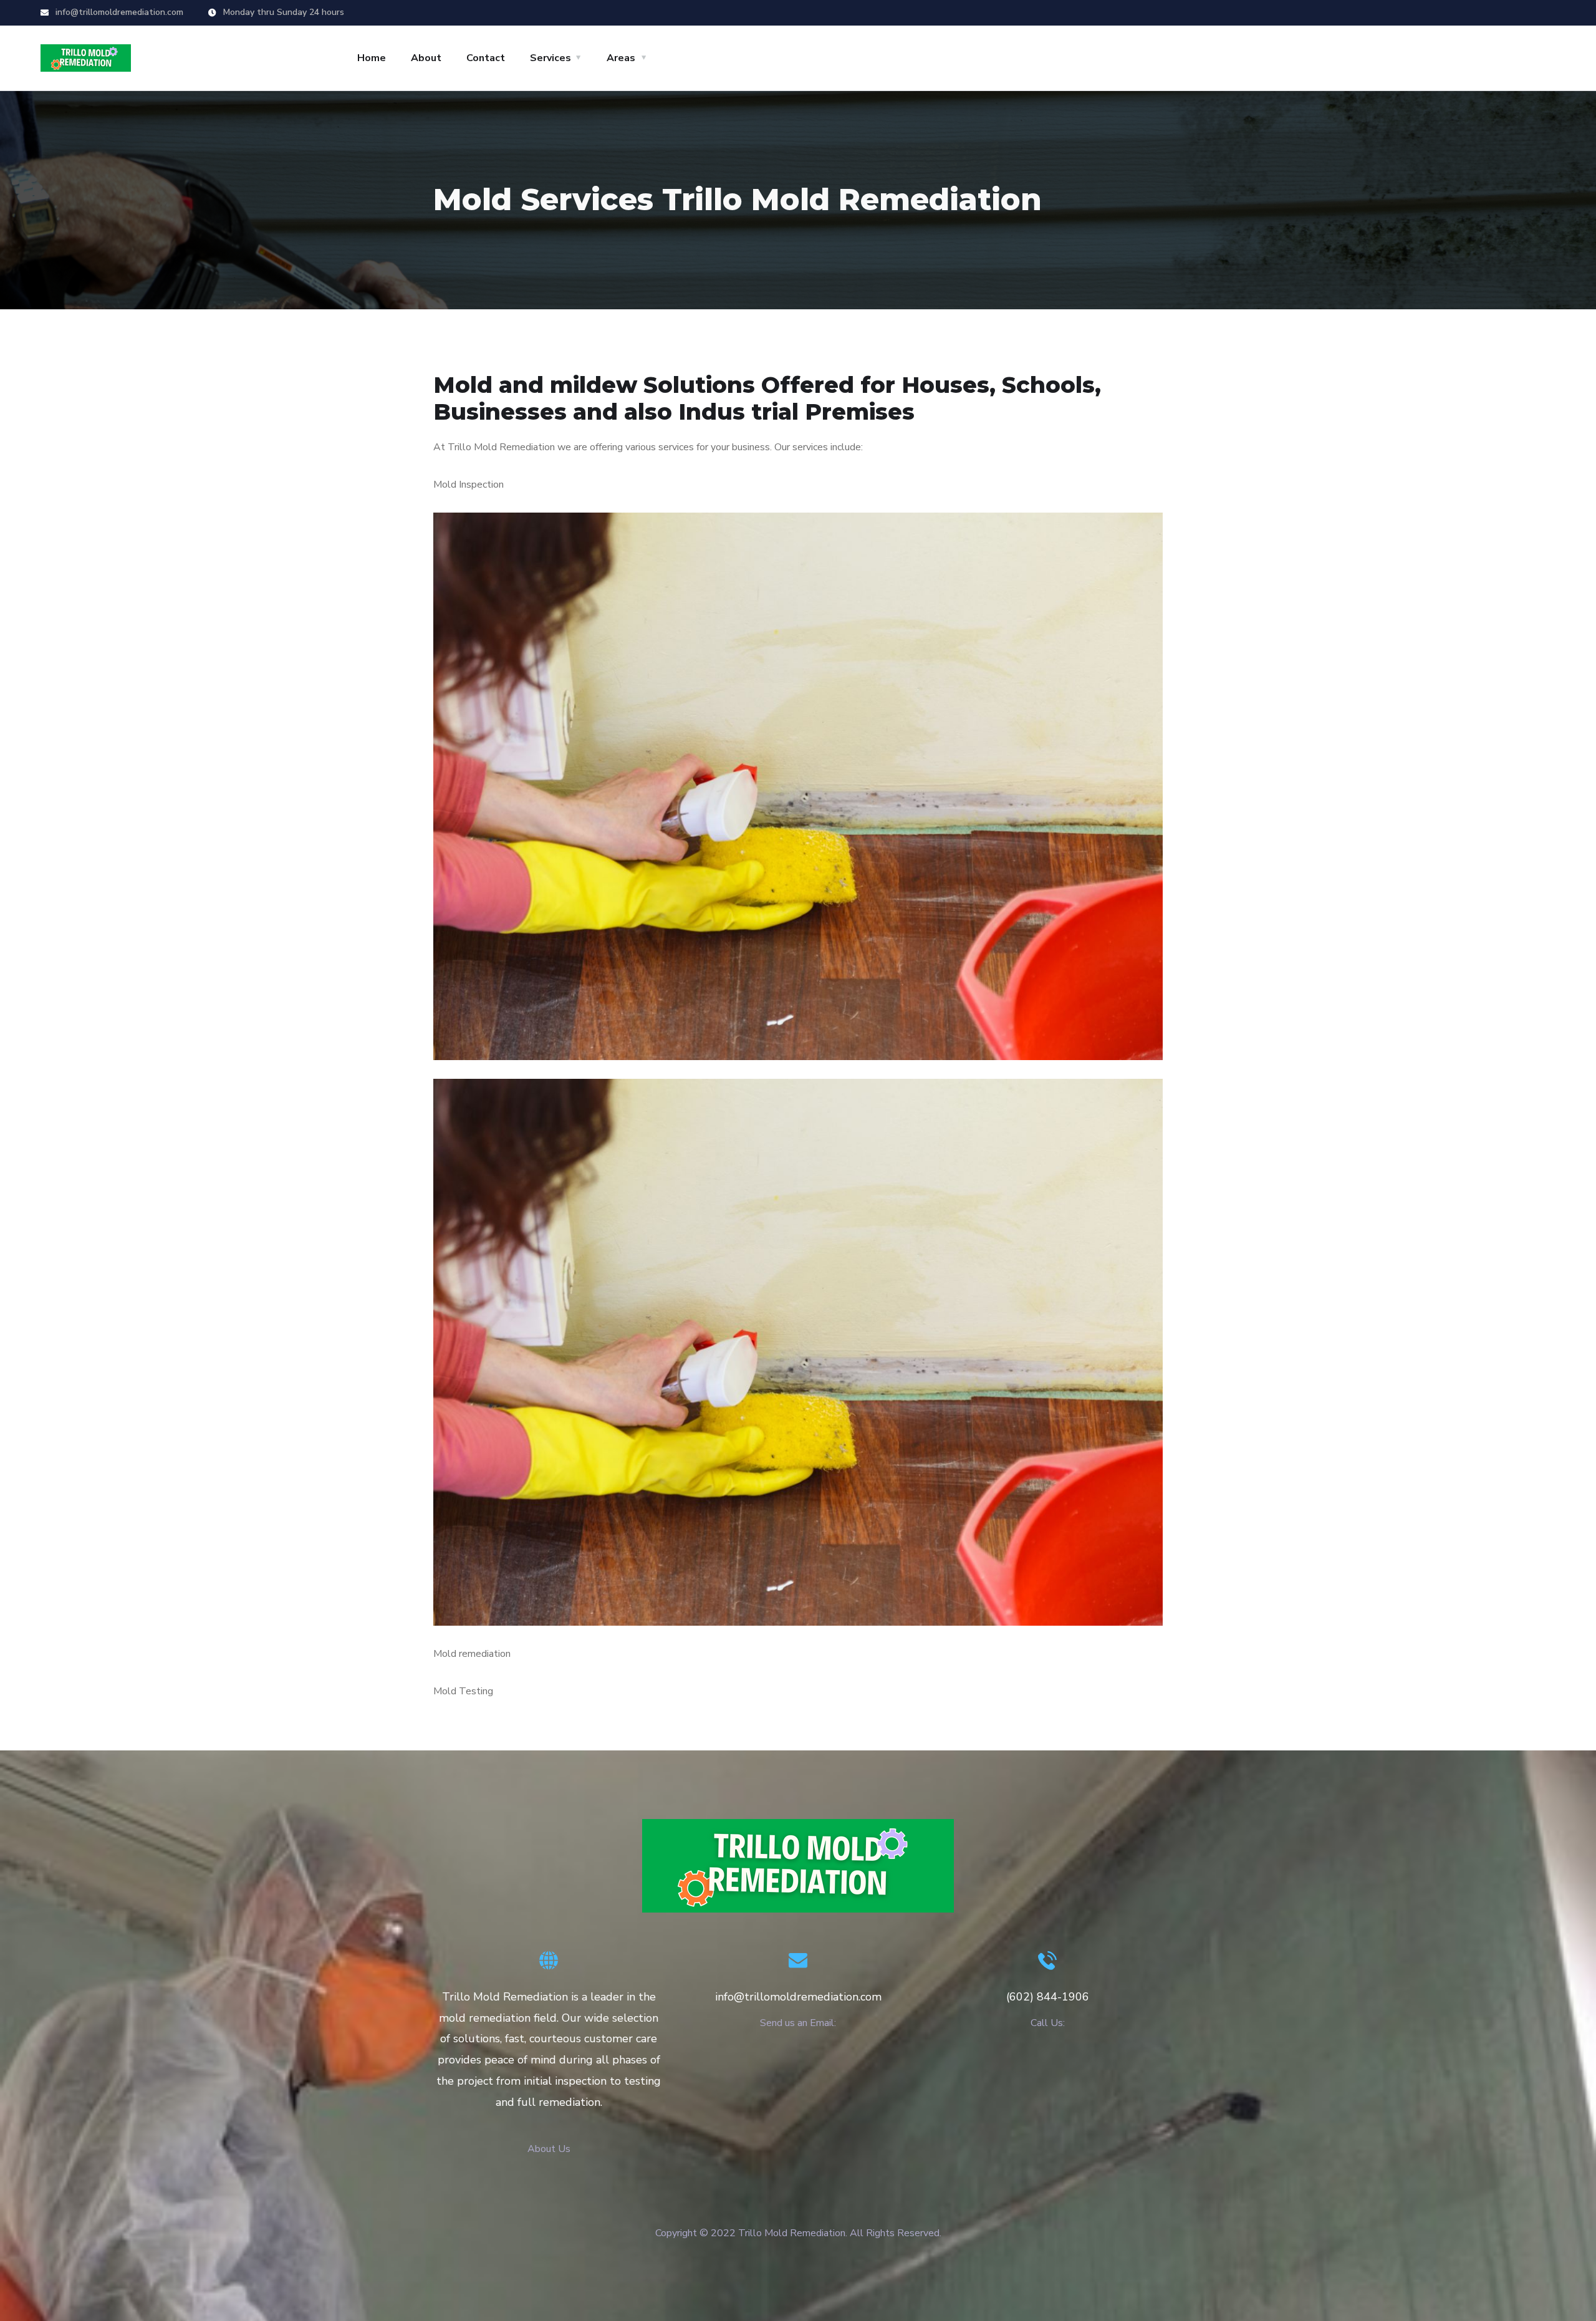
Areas (621, 58)
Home (372, 58)
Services (550, 58)
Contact (486, 58)
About (426, 58)
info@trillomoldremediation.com (118, 12)
